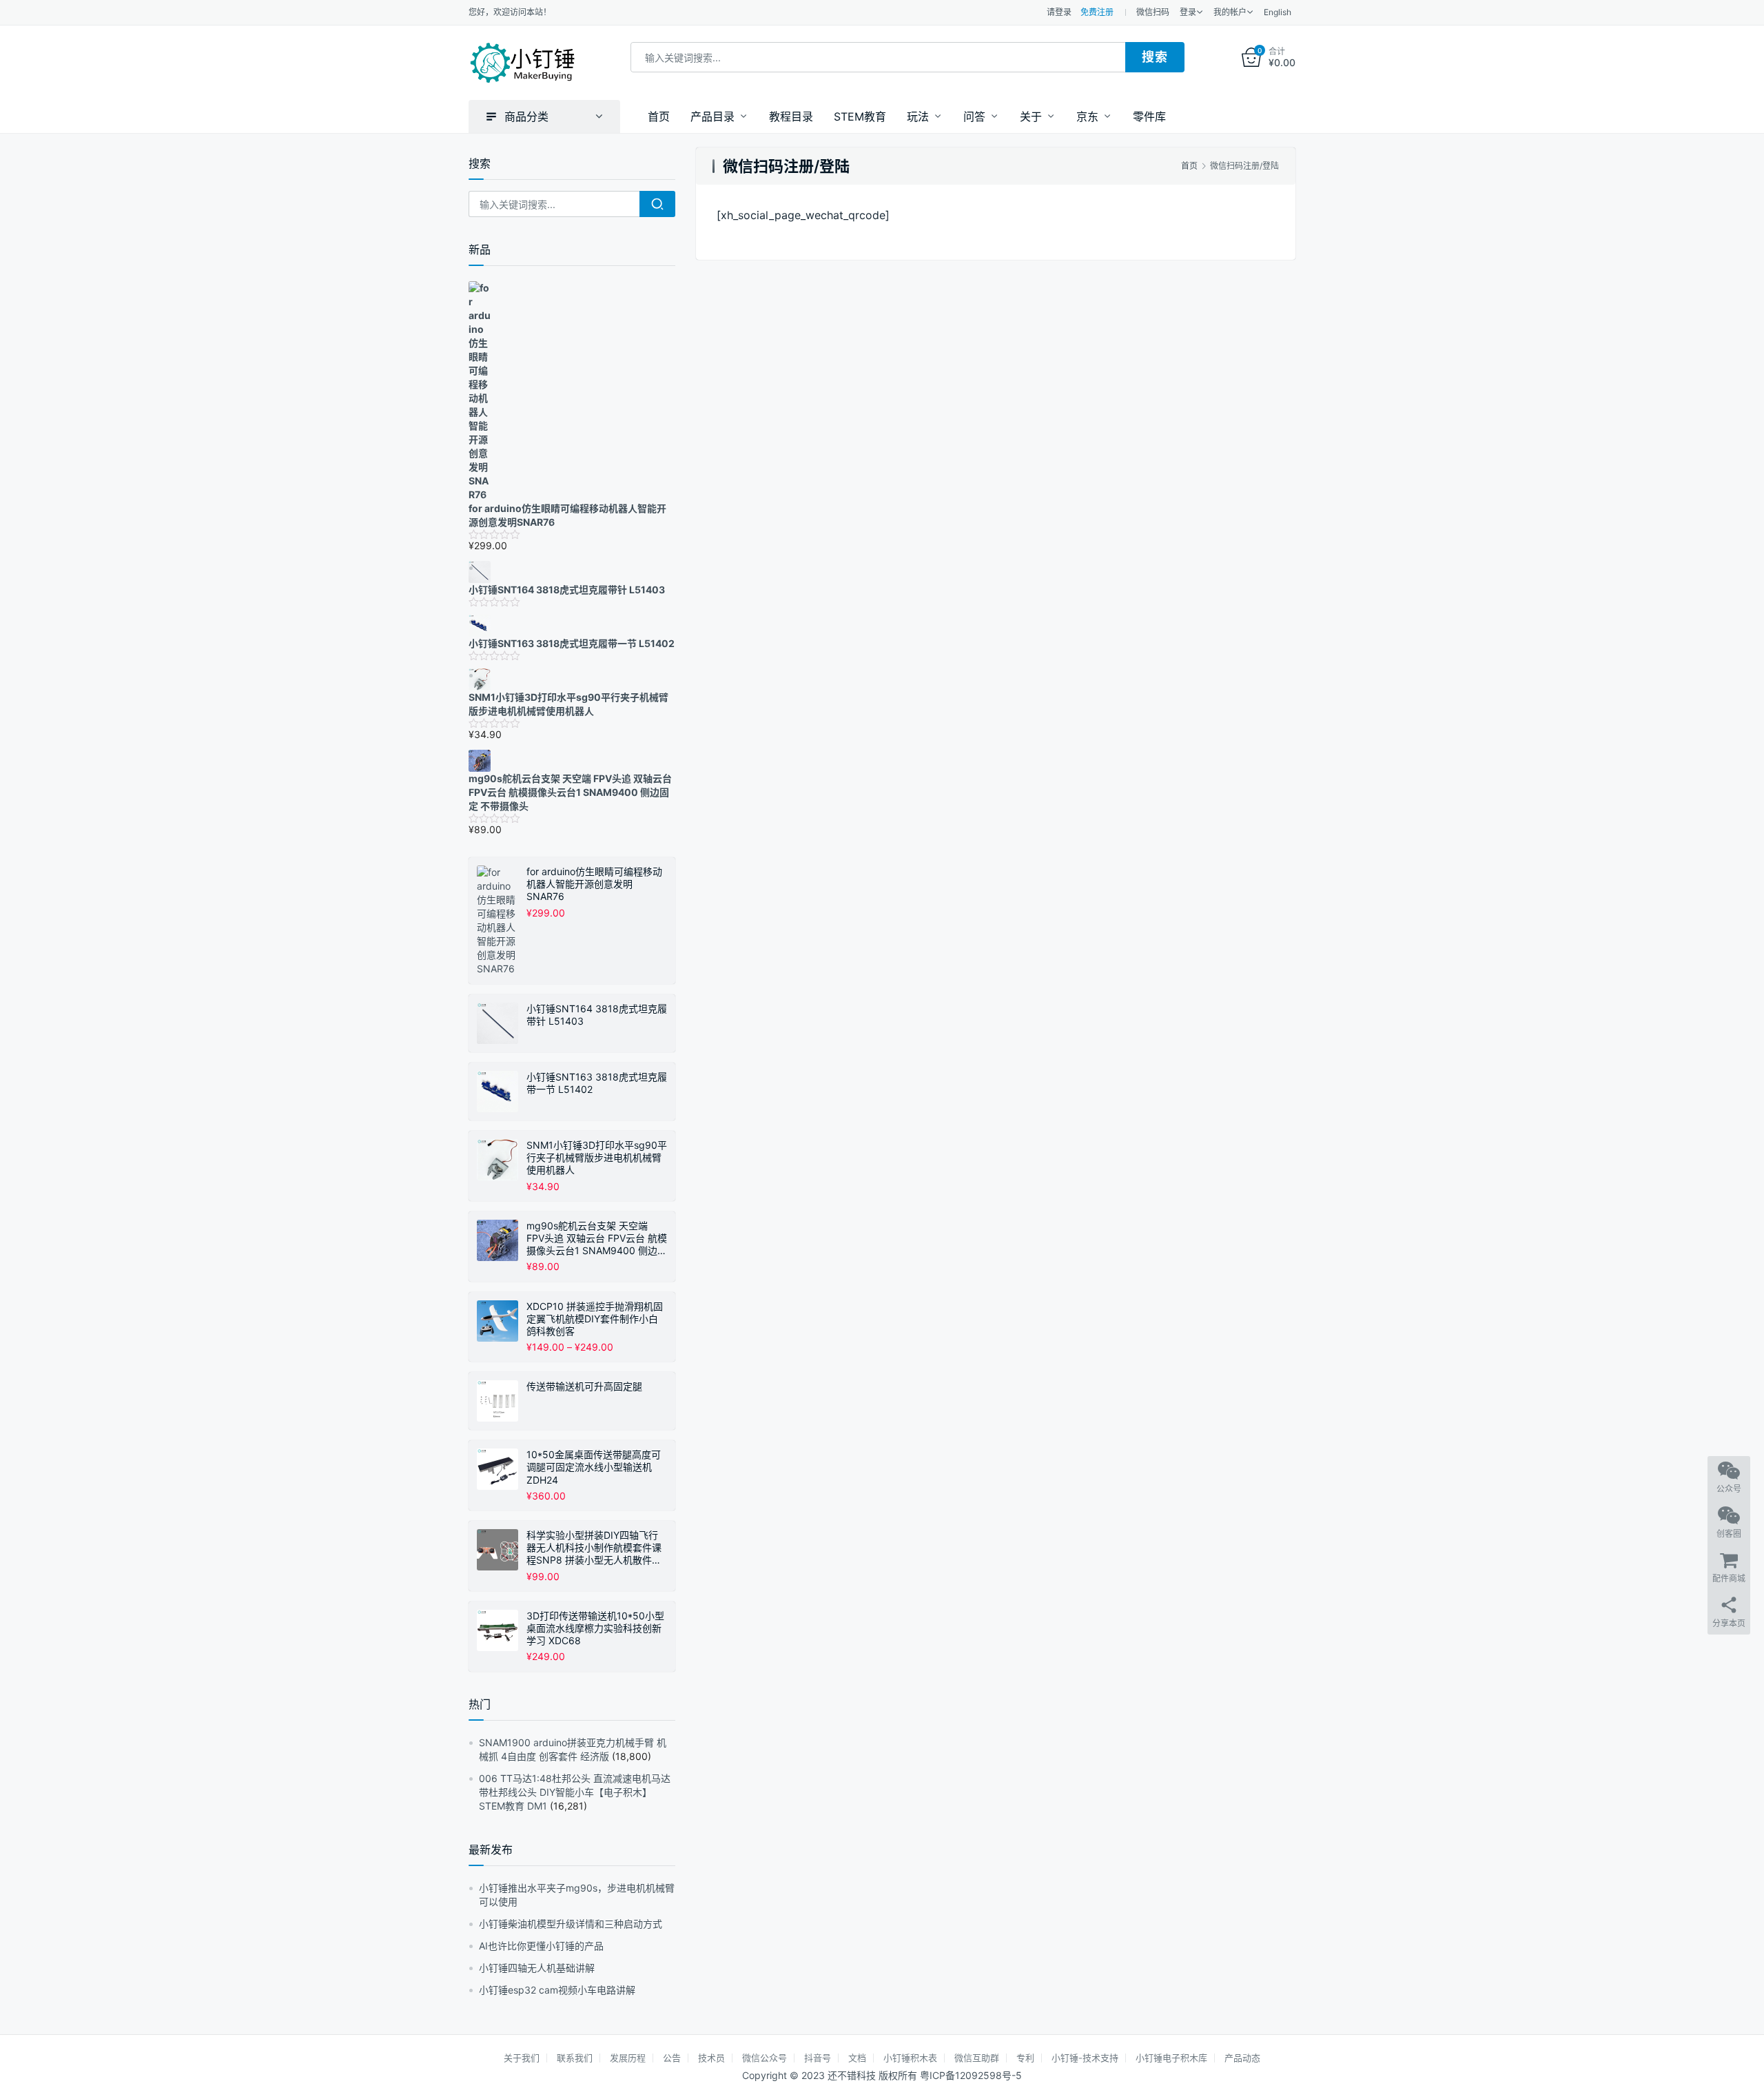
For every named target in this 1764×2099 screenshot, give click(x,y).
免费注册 (1097, 12)
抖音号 (818, 2058)
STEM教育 (860, 116)
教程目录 (791, 116)
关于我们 (522, 2058)
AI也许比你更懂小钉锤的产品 (541, 1946)
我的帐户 (1230, 12)
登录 (1188, 12)
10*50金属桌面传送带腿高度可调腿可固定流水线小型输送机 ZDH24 (594, 1467)
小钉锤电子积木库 (1171, 2058)
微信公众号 (765, 2058)
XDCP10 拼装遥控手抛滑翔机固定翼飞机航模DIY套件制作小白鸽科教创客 (595, 1319)
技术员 (711, 2058)
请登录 (1059, 12)
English (1278, 12)
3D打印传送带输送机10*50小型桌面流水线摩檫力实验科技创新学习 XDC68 (595, 1628)
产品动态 (1242, 2058)
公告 (672, 2058)
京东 (1087, 116)
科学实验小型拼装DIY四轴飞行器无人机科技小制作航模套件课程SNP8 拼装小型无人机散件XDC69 (594, 1548)
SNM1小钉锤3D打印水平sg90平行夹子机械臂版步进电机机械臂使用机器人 (597, 1157)
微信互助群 (977, 2058)
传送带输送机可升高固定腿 (584, 1386)
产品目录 (712, 116)
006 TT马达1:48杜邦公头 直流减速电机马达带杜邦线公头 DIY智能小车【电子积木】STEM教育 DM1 (575, 1792)
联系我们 (575, 2058)
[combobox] (878, 57)
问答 (974, 116)
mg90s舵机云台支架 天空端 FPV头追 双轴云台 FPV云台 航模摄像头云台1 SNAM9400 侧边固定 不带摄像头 (597, 1239)
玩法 (918, 116)
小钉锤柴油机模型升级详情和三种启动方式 (571, 1924)
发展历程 (628, 2058)
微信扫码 (1153, 12)
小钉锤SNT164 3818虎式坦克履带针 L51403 (597, 1015)
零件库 (1149, 116)
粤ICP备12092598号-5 (971, 2075)
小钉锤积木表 (910, 2058)
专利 (1025, 2058)
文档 (857, 2058)
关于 (1031, 116)
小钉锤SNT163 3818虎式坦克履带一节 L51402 (597, 1083)
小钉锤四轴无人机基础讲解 (537, 1968)
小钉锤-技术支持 (1085, 2058)
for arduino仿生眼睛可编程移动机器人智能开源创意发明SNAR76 (594, 884)
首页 (659, 116)
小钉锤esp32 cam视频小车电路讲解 (557, 1990)
